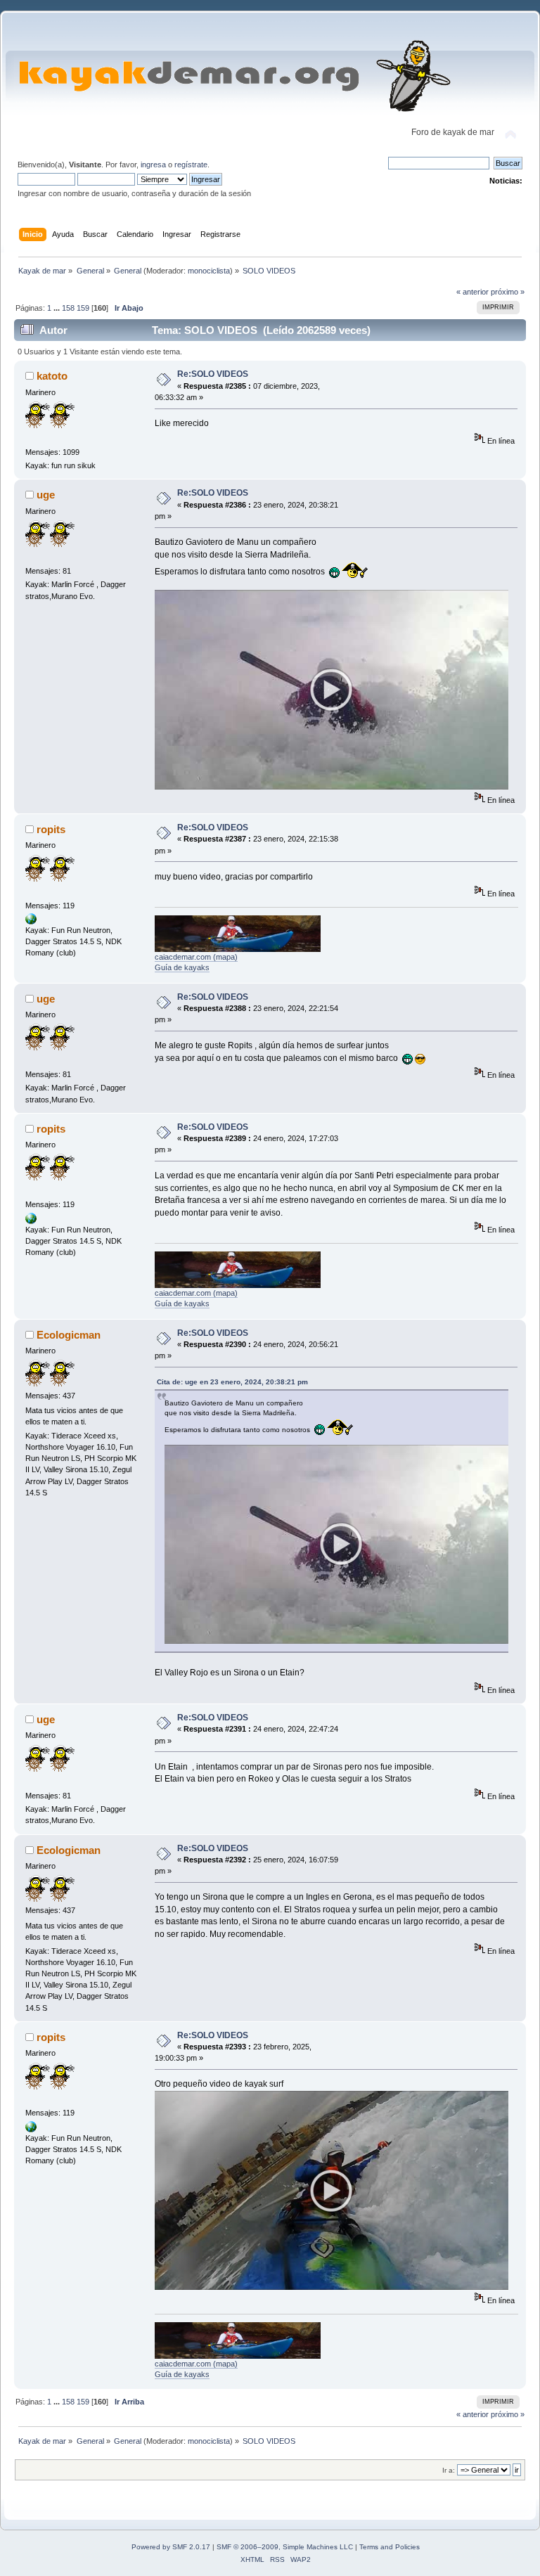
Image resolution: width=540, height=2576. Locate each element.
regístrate (191, 165)
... (58, 308)
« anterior (472, 292)
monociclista (209, 271)
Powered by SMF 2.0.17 (171, 2547)
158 (68, 308)
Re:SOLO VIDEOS (213, 374)
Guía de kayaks (182, 967)
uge (46, 495)
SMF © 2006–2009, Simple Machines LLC (285, 2547)
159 (83, 308)
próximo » (508, 292)
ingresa (153, 165)
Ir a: (449, 2470)
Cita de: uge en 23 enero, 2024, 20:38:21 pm (232, 1382)
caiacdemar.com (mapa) (196, 957)
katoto (52, 376)
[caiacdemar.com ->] (31, 922)
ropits (51, 829)
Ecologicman (69, 1335)
